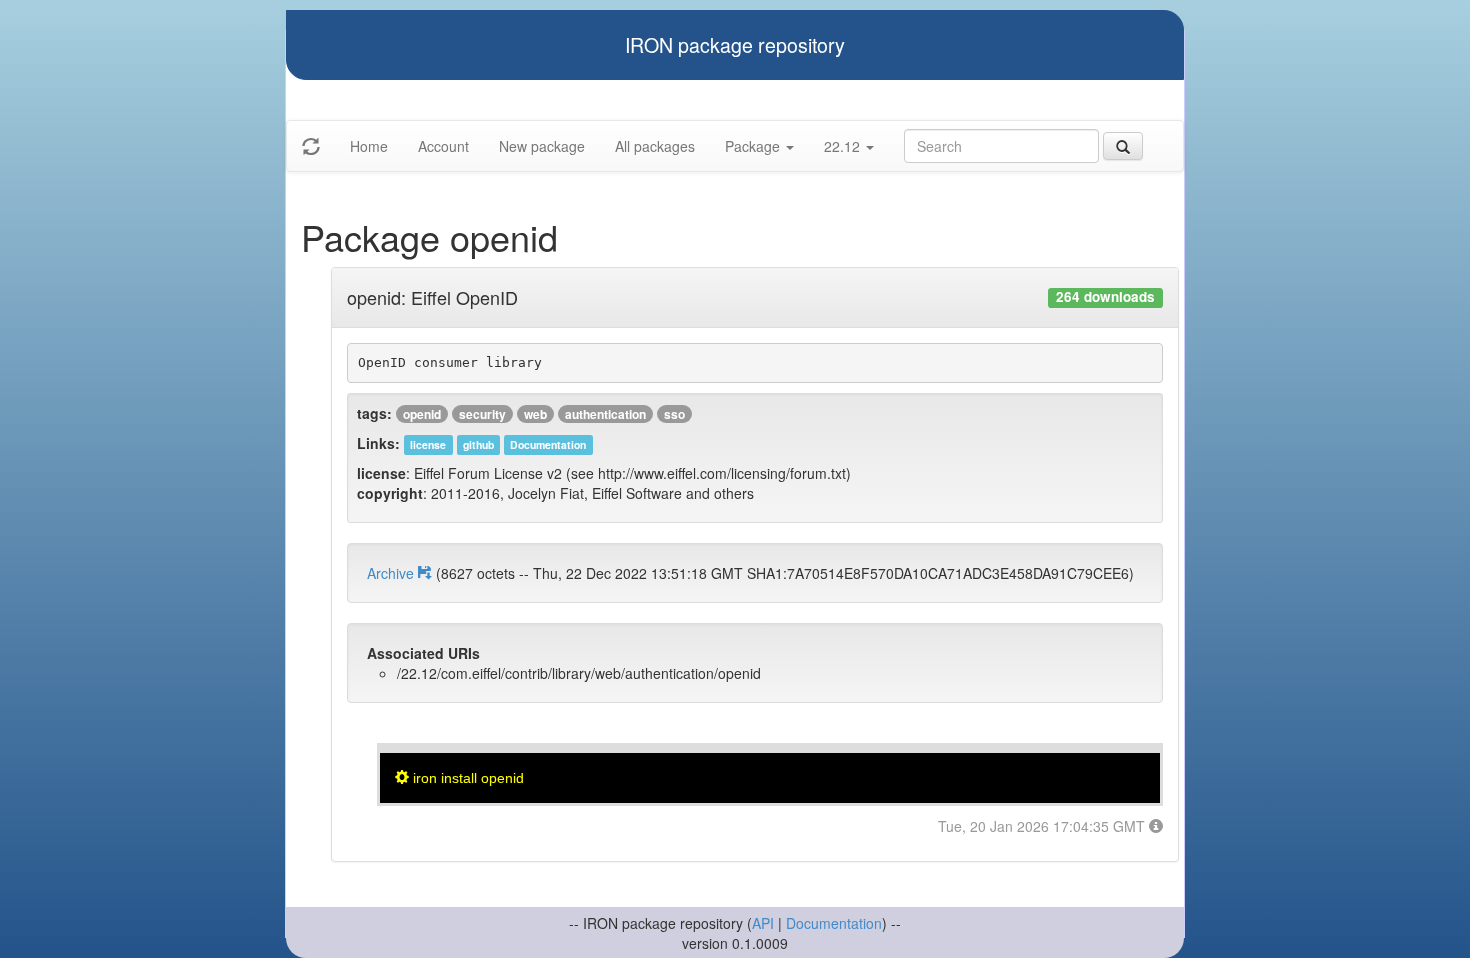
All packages (655, 146)
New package (542, 146)
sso (674, 414)
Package (754, 146)
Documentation (834, 923)
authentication (605, 414)
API (763, 923)
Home (369, 146)
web (535, 414)
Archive (392, 573)
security (482, 414)
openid (422, 414)
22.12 (844, 146)
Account (443, 146)
